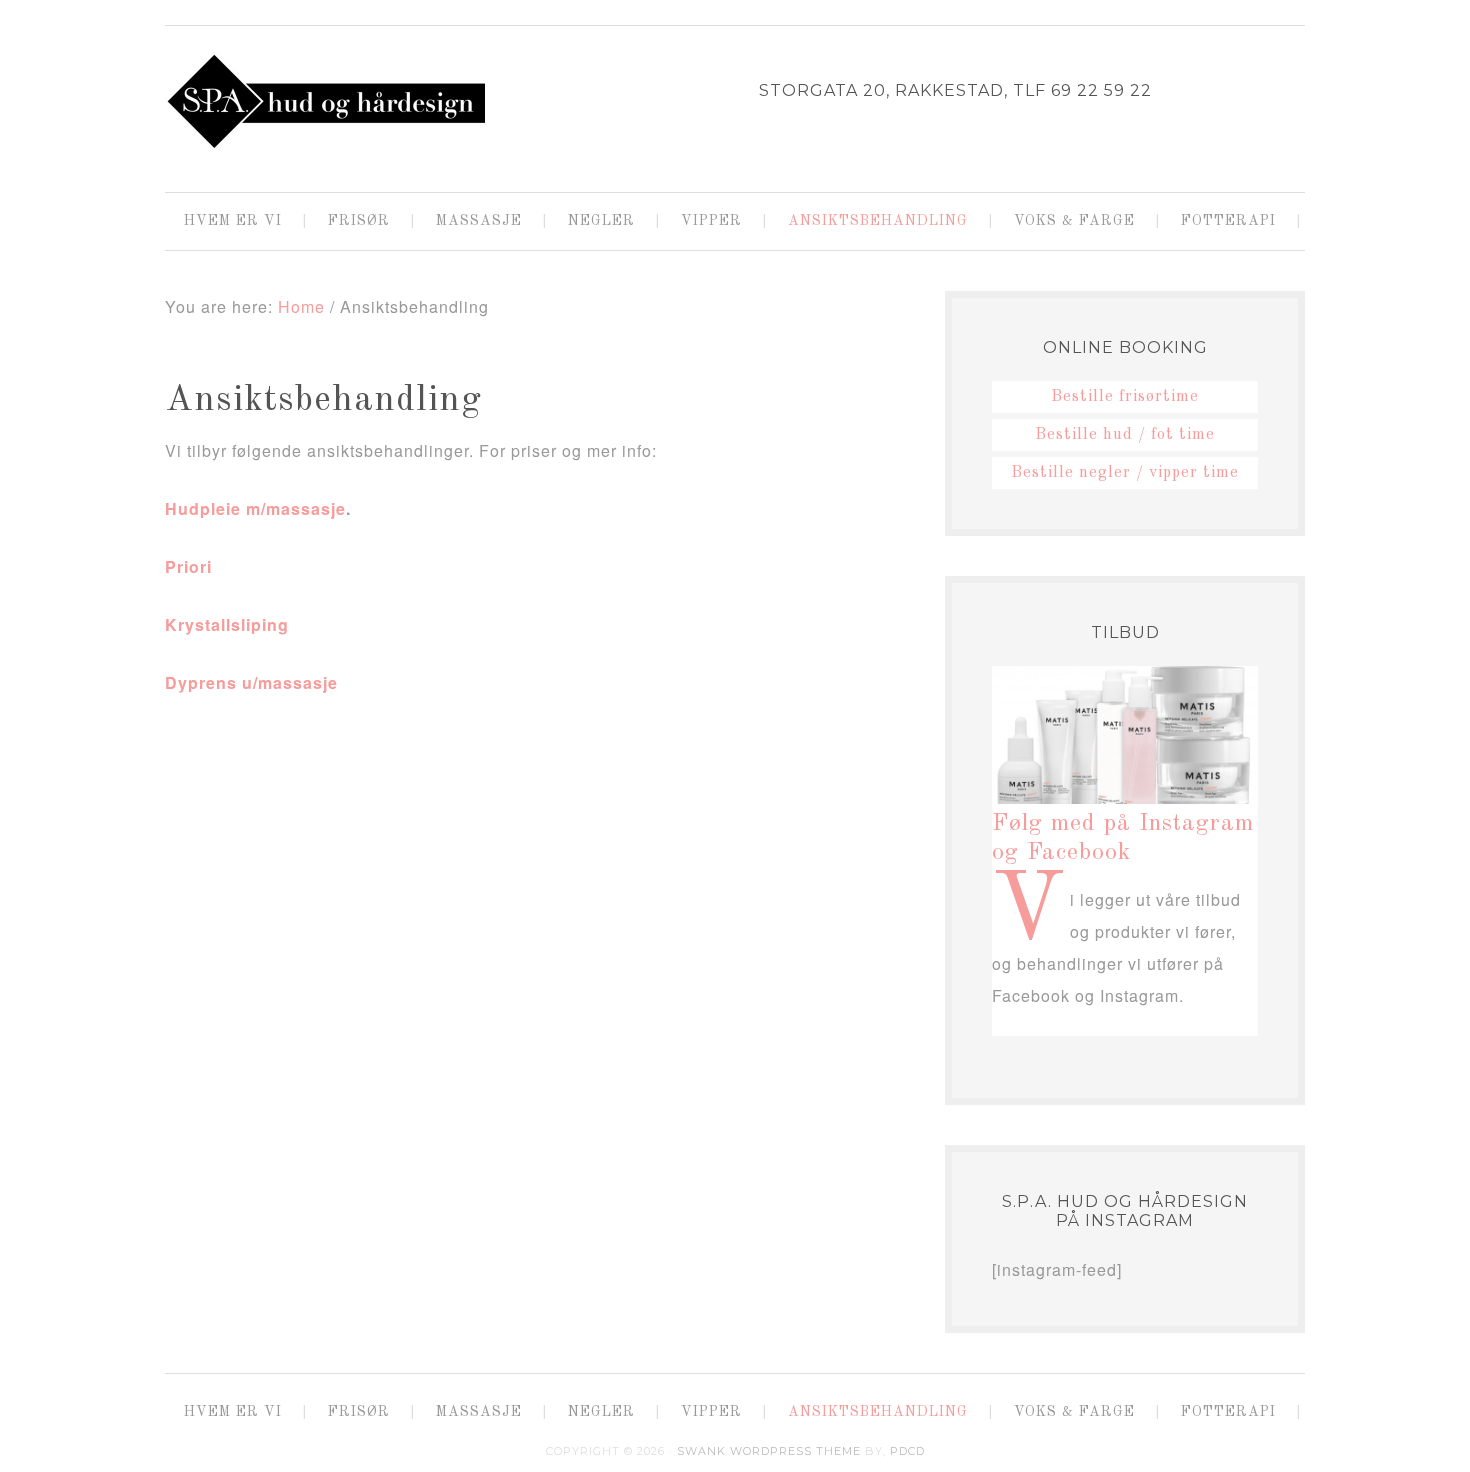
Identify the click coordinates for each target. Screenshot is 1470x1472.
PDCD (907, 1451)
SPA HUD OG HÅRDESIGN (325, 101)
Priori (188, 566)
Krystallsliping (227, 624)
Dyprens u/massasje (251, 682)
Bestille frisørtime (1125, 397)
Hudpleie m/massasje (255, 508)
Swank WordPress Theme (769, 1451)
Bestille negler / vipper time (1125, 473)
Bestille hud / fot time (1125, 435)
